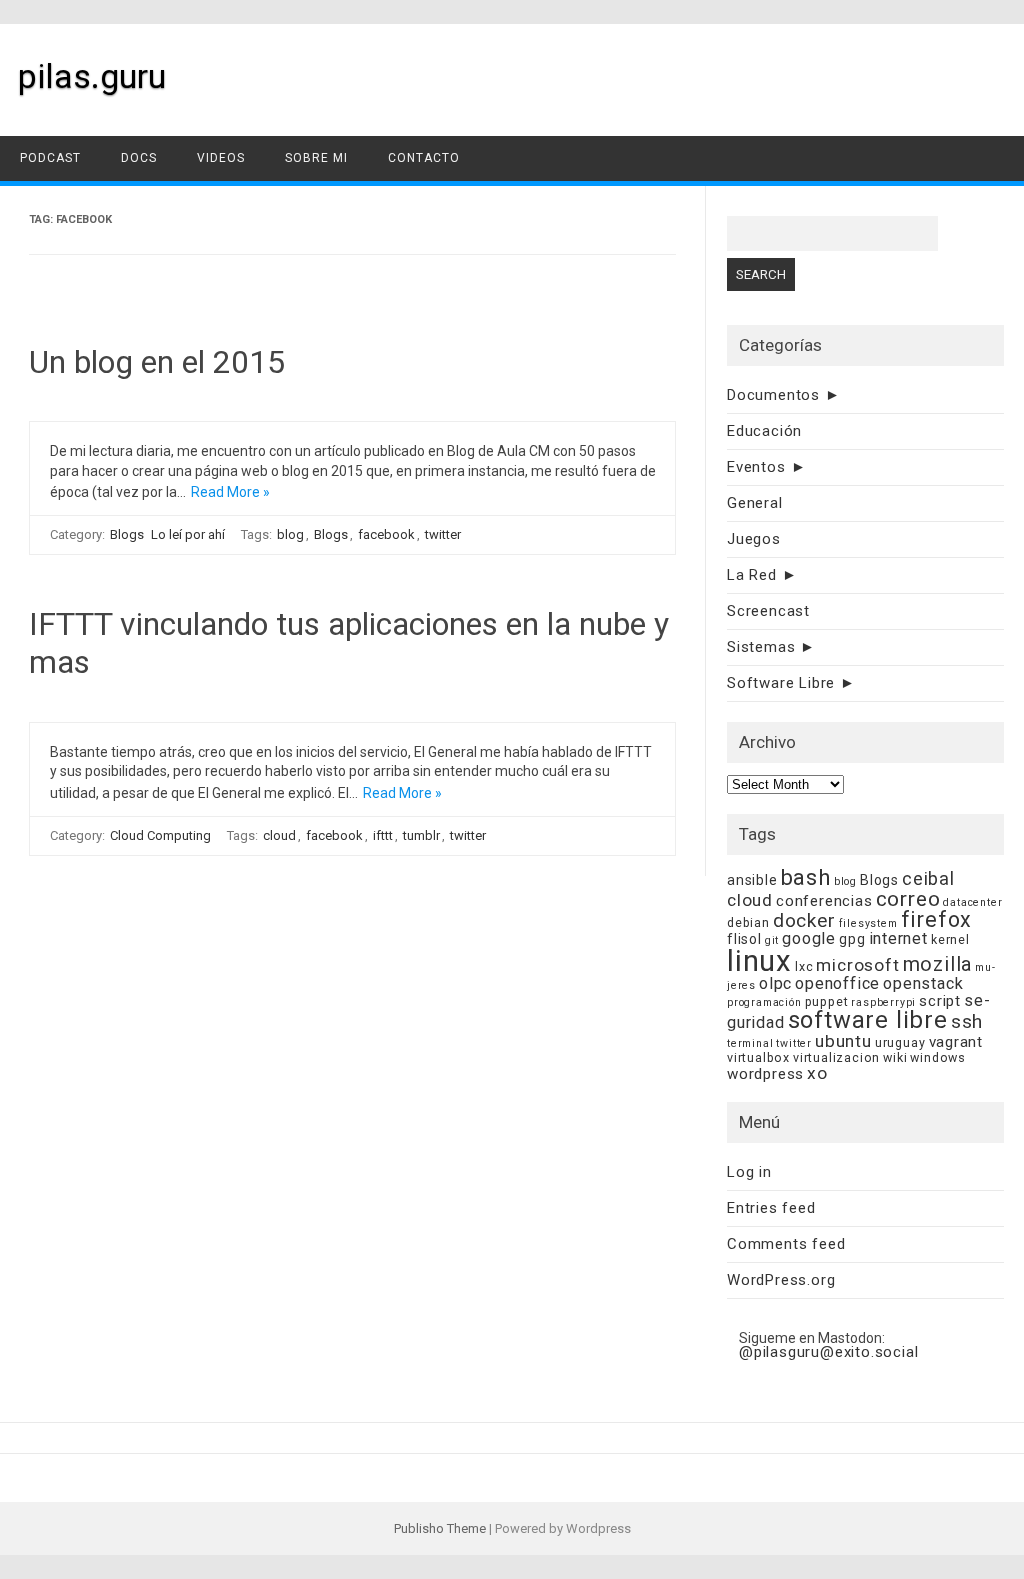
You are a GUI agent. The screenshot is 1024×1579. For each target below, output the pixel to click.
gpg (852, 939)
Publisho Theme (440, 1528)
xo (817, 1073)
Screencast (768, 611)
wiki (895, 1057)
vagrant (956, 1042)
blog (290, 534)
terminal (750, 1043)
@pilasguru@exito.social (828, 1352)
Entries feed (771, 1208)
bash (806, 877)
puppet (827, 1001)
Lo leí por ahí (188, 534)
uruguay (900, 1042)
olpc (775, 983)
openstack (923, 983)
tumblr (421, 835)
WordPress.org (781, 1280)
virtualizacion (836, 1057)
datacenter (972, 902)
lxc (804, 966)
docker (804, 920)
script (940, 1001)
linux (759, 961)
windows (938, 1057)
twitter (443, 534)
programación (764, 1002)
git (772, 940)
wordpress (765, 1074)
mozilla (938, 964)
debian (748, 922)
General (755, 503)
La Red (752, 575)
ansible (752, 880)
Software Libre (781, 683)
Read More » (230, 492)
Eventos (756, 467)
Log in (749, 1172)
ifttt (383, 835)
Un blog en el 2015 (157, 362)
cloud (279, 835)
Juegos (754, 539)
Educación (764, 431)
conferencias (824, 901)
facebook (386, 534)
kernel (950, 939)
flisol (744, 939)
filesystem (868, 923)
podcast (50, 158)
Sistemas (761, 647)
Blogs (127, 534)
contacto (424, 158)
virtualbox (758, 1057)
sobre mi (316, 158)
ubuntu (843, 1041)
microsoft (857, 965)
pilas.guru (92, 76)
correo (908, 899)
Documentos (773, 395)
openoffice (837, 983)
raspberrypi (883, 1002)
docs (139, 158)
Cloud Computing (160, 835)
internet (898, 938)
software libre (868, 1020)
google (809, 938)
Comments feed (786, 1244)
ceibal (928, 878)
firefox (937, 919)
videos (221, 158)
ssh (967, 1021)
